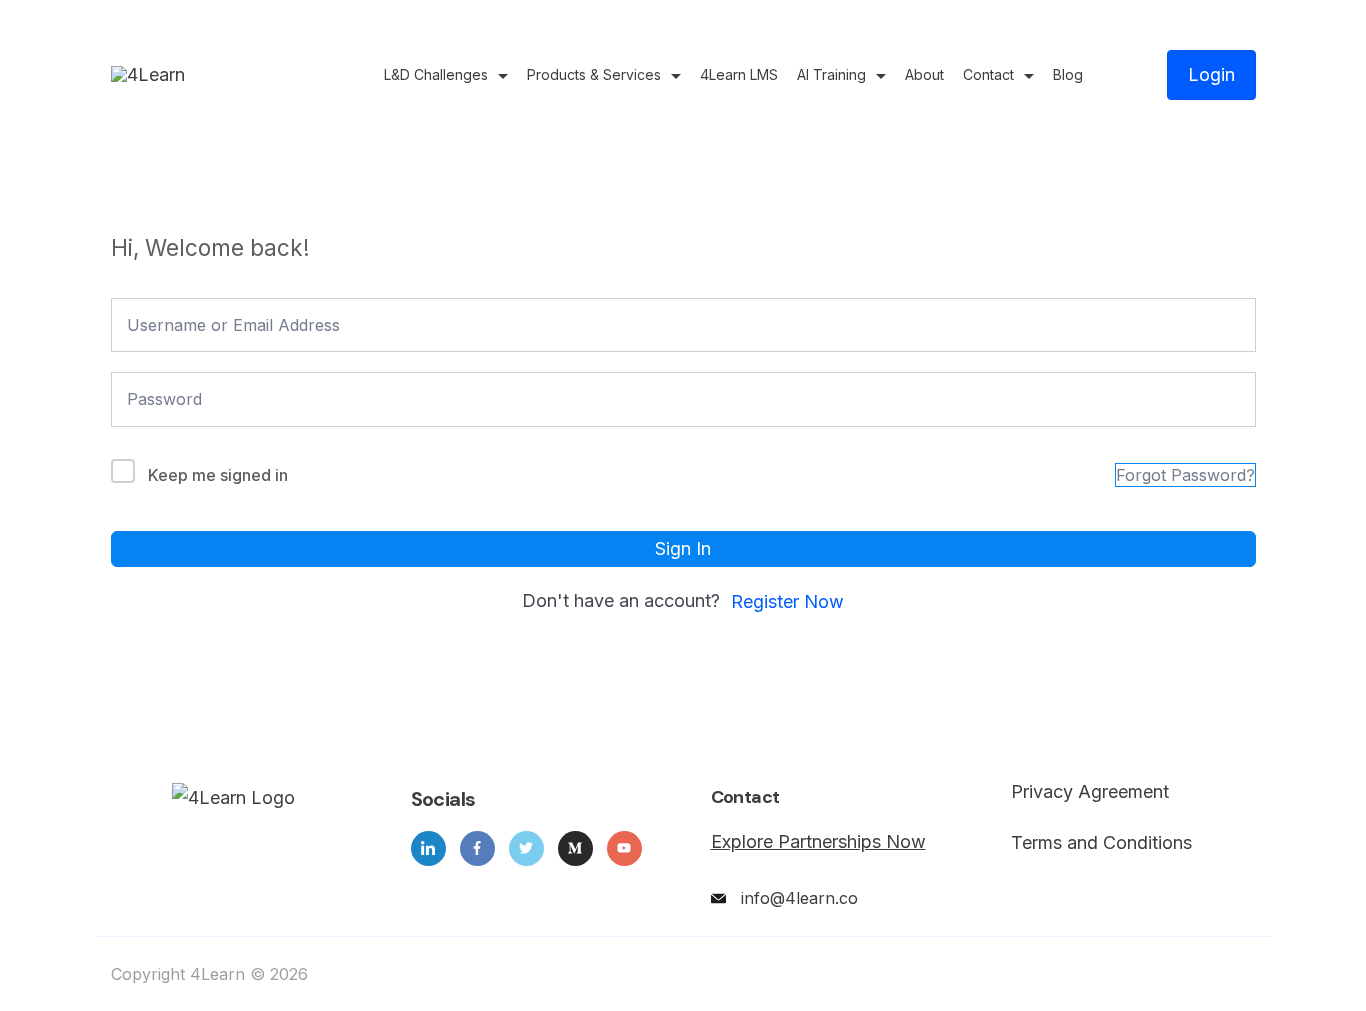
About (924, 74)
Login (1211, 74)
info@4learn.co (799, 898)
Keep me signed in (218, 475)
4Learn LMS (739, 74)
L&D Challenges (436, 74)
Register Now (787, 601)
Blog (1068, 74)
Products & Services (594, 74)
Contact (988, 74)
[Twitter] (526, 848)
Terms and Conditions (1101, 843)
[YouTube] (624, 848)
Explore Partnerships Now (818, 841)
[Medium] (575, 848)
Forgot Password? (1185, 475)
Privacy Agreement (1090, 792)
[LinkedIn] (428, 848)
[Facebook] (477, 848)
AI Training (831, 74)
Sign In (683, 548)
